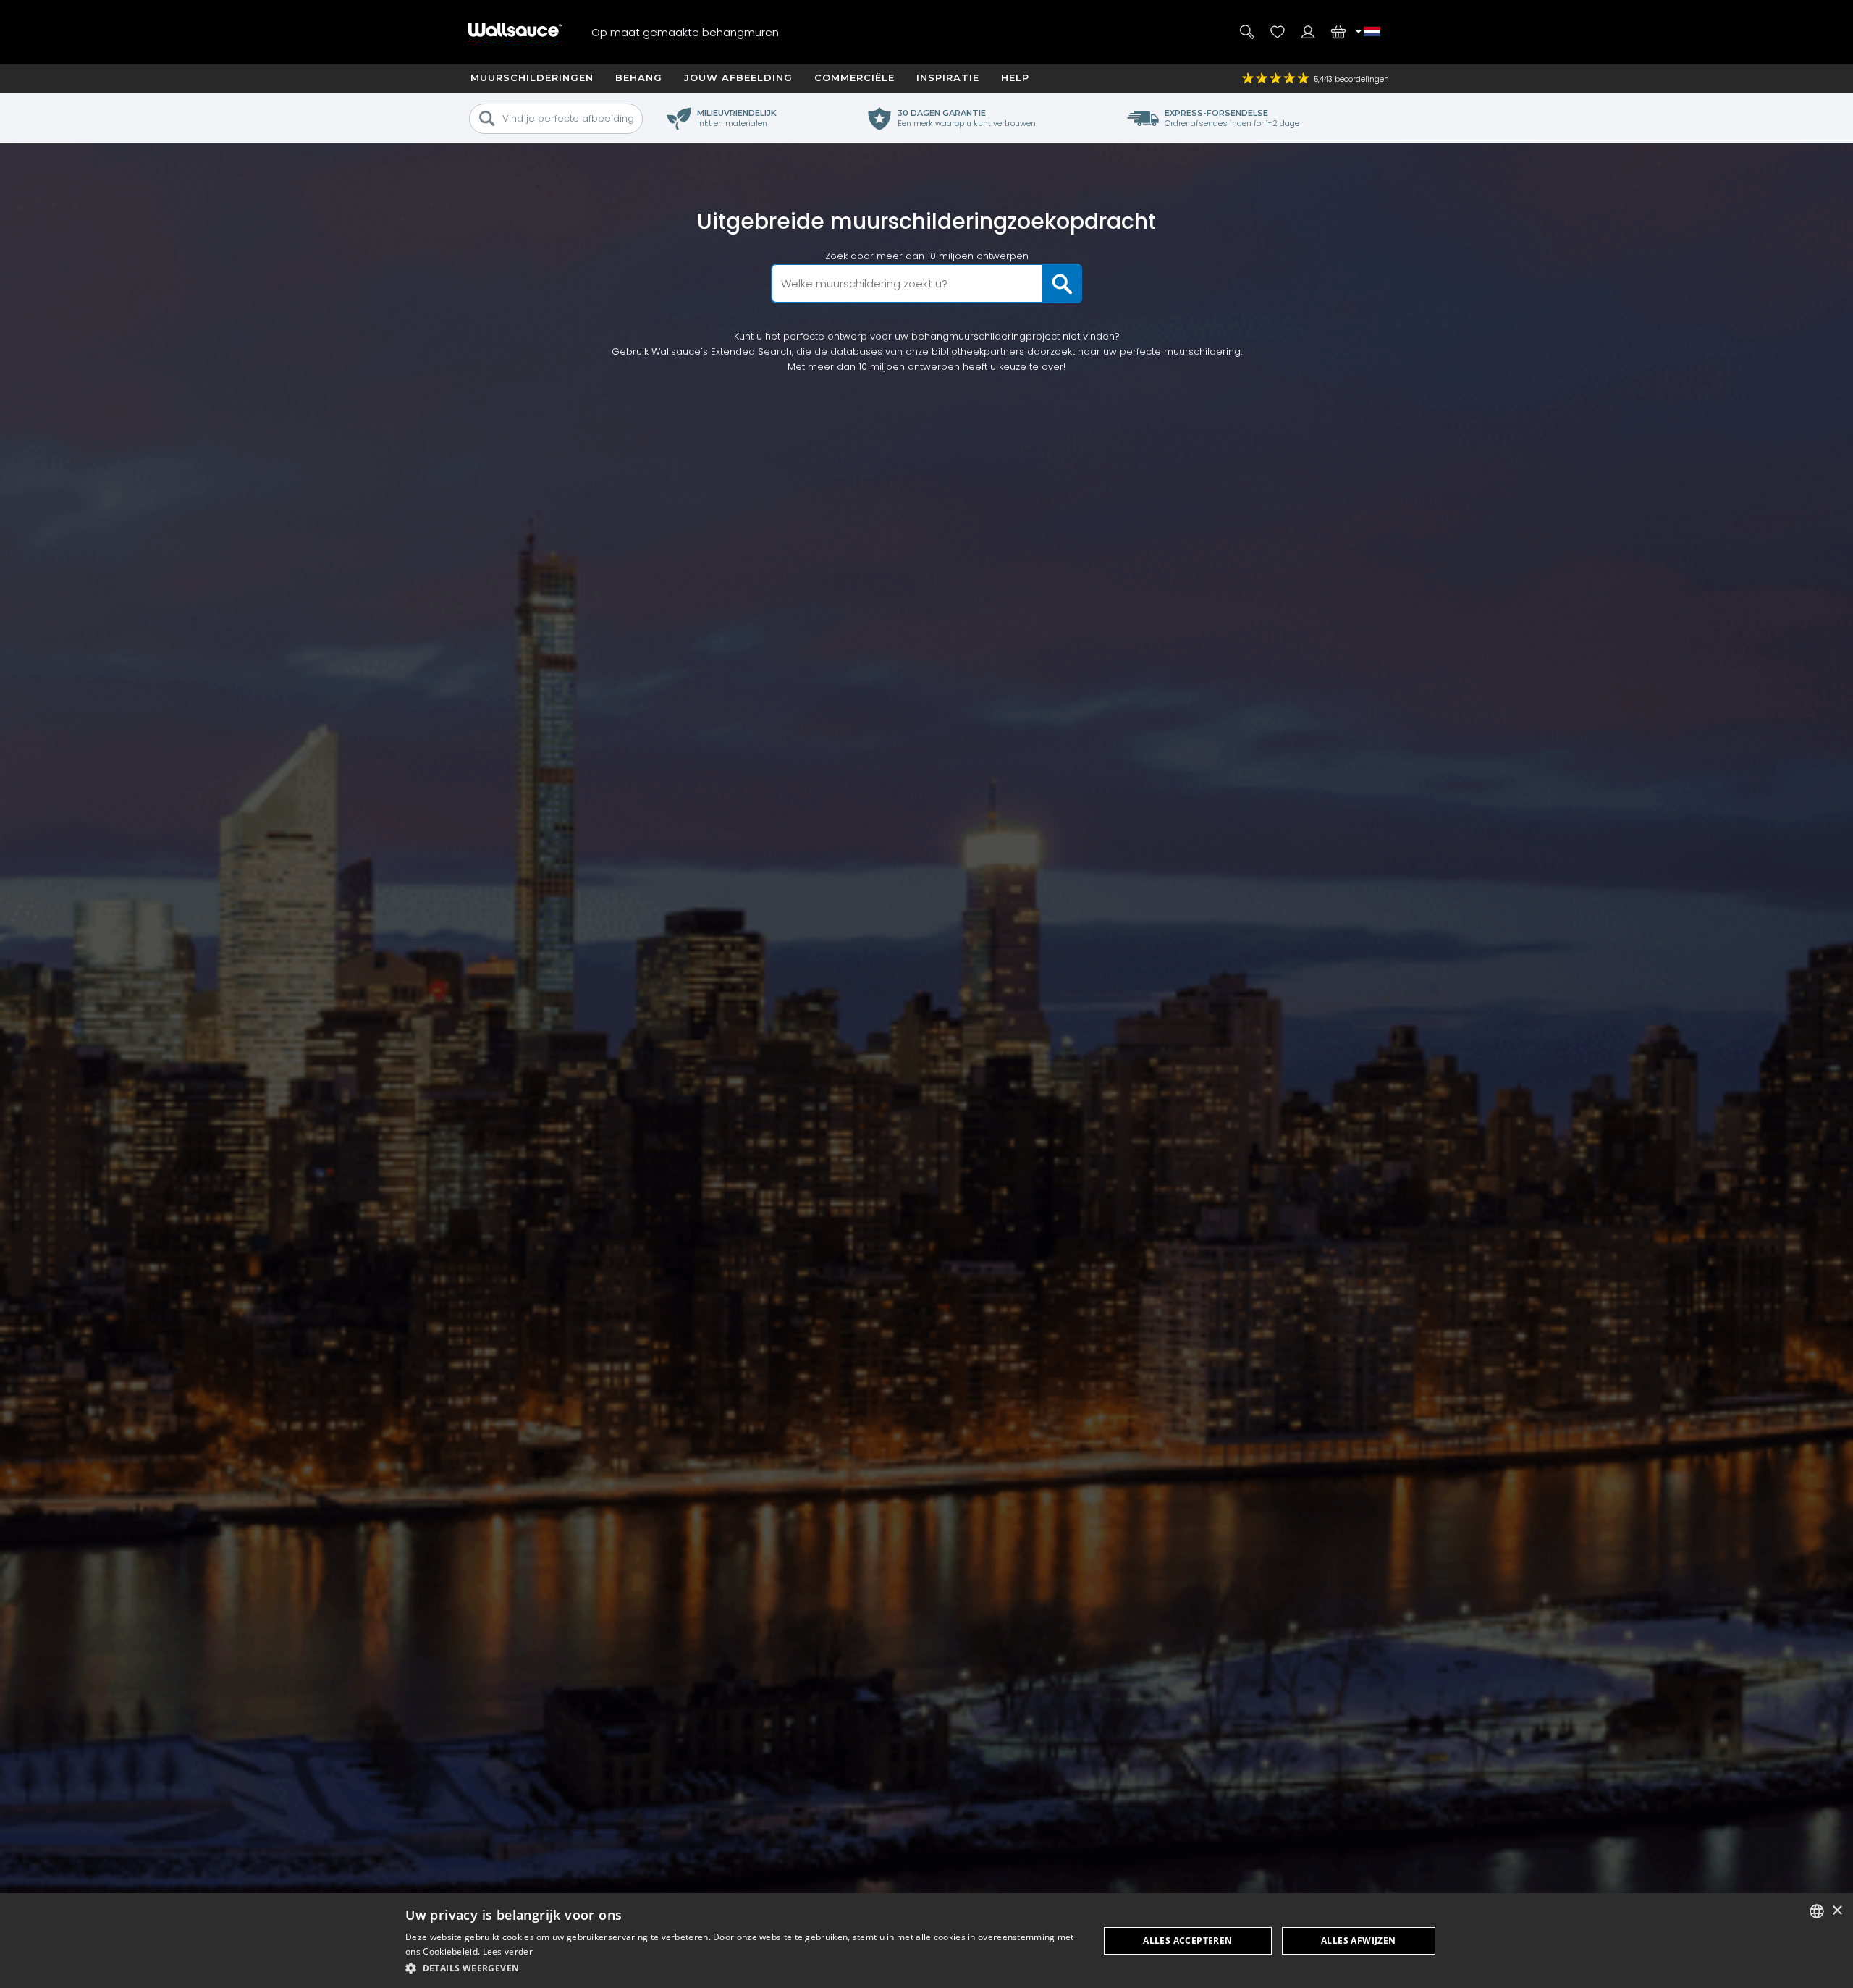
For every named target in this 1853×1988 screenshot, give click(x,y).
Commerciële (854, 77)
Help (1015, 77)
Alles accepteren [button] (1187, 1941)
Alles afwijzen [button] (1359, 1941)
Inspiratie (948, 77)
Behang (639, 77)
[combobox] (1817, 1911)
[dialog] (926, 1941)
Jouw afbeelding (738, 77)
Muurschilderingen (532, 77)
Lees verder (508, 1951)
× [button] (1837, 1911)
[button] (742, 1968)
